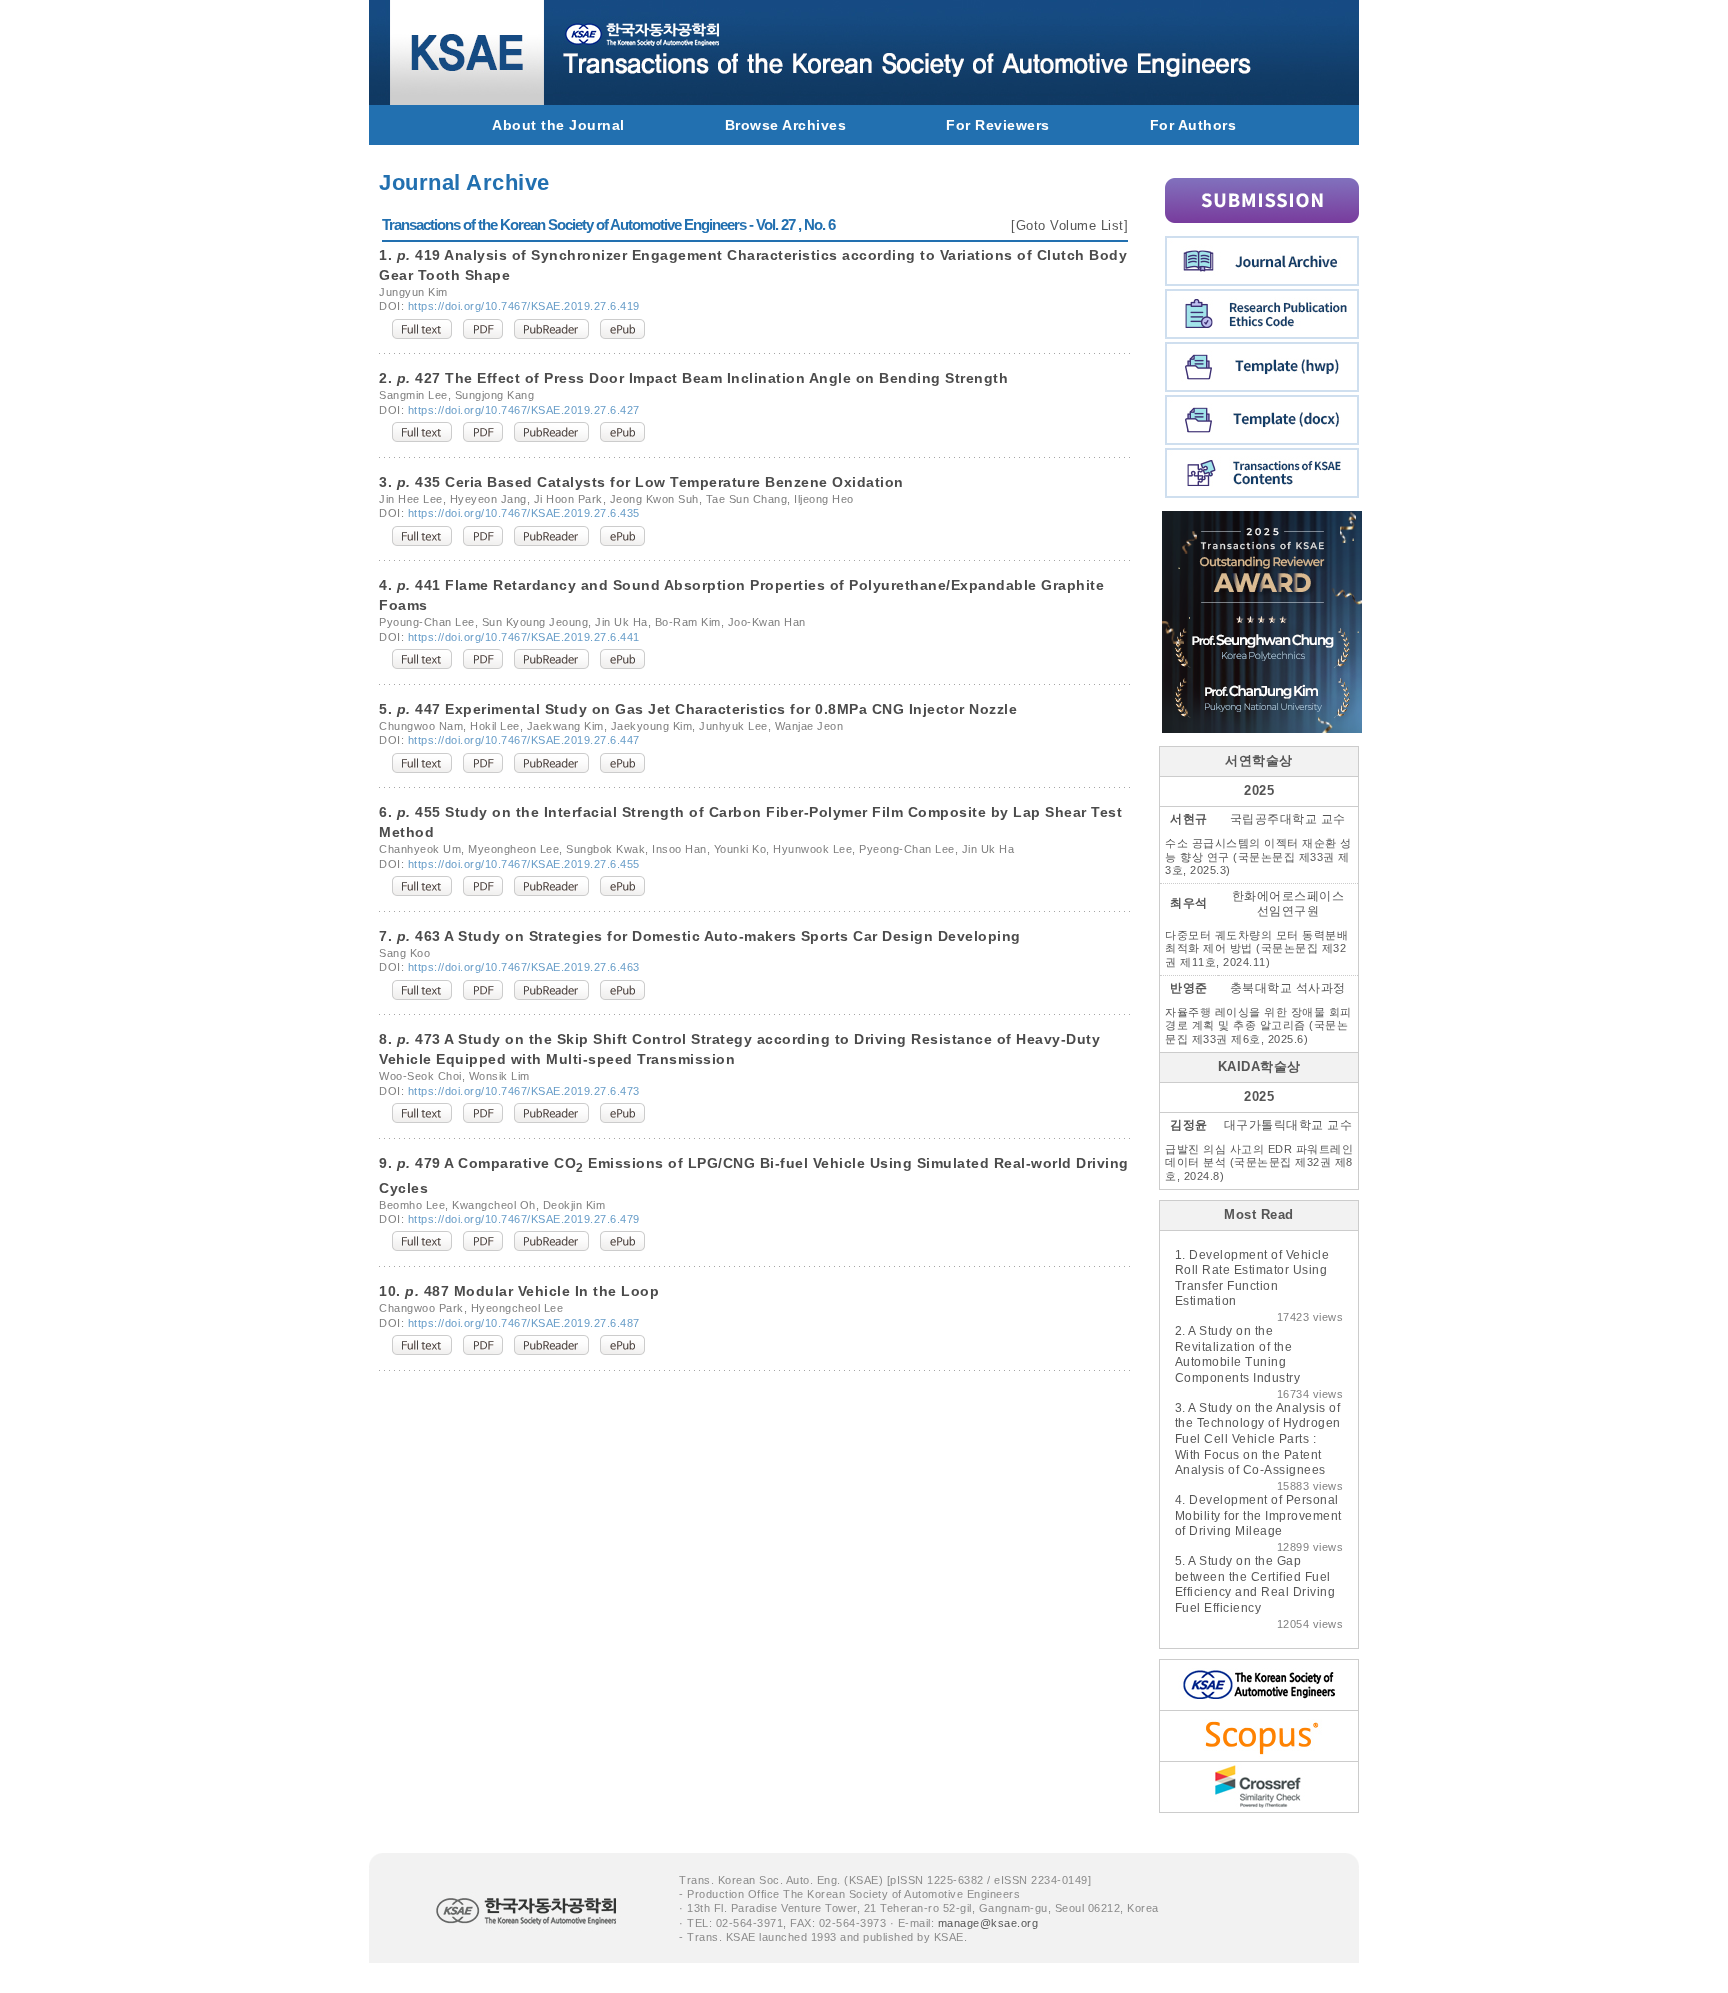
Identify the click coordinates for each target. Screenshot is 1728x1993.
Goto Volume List (1070, 225)
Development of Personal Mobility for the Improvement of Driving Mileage (1258, 1515)
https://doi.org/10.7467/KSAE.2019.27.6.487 (524, 1323)
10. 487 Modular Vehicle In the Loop (519, 1291)
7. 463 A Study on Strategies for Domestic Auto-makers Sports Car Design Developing (700, 936)
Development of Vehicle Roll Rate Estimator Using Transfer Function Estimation (1252, 1278)
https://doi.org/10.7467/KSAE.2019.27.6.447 (524, 740)
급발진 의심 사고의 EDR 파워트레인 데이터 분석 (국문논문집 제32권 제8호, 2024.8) (1259, 1162)
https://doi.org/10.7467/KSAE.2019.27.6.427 (524, 410)
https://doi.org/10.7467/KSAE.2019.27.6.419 (524, 306)
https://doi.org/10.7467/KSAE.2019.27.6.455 (524, 864)
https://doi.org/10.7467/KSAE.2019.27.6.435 (524, 513)
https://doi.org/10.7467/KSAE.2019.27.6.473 (524, 1091)
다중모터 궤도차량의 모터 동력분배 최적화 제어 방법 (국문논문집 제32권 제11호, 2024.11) (1256, 948)
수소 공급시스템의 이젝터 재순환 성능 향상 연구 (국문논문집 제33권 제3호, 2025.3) (1258, 856)
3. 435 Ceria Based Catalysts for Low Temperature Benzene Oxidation (641, 482)
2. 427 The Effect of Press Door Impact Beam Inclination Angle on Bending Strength (693, 378)
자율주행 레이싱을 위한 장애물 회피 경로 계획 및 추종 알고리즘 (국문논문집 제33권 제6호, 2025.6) (1258, 1025)
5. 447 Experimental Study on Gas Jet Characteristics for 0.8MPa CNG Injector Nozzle (698, 709)
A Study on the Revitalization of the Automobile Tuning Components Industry (1238, 1354)
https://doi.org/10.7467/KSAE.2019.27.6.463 (524, 967)
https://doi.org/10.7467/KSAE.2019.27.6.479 (524, 1219)
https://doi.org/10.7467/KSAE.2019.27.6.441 (524, 637)
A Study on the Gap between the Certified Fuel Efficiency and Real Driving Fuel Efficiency (1255, 1584)
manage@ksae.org (988, 1923)
